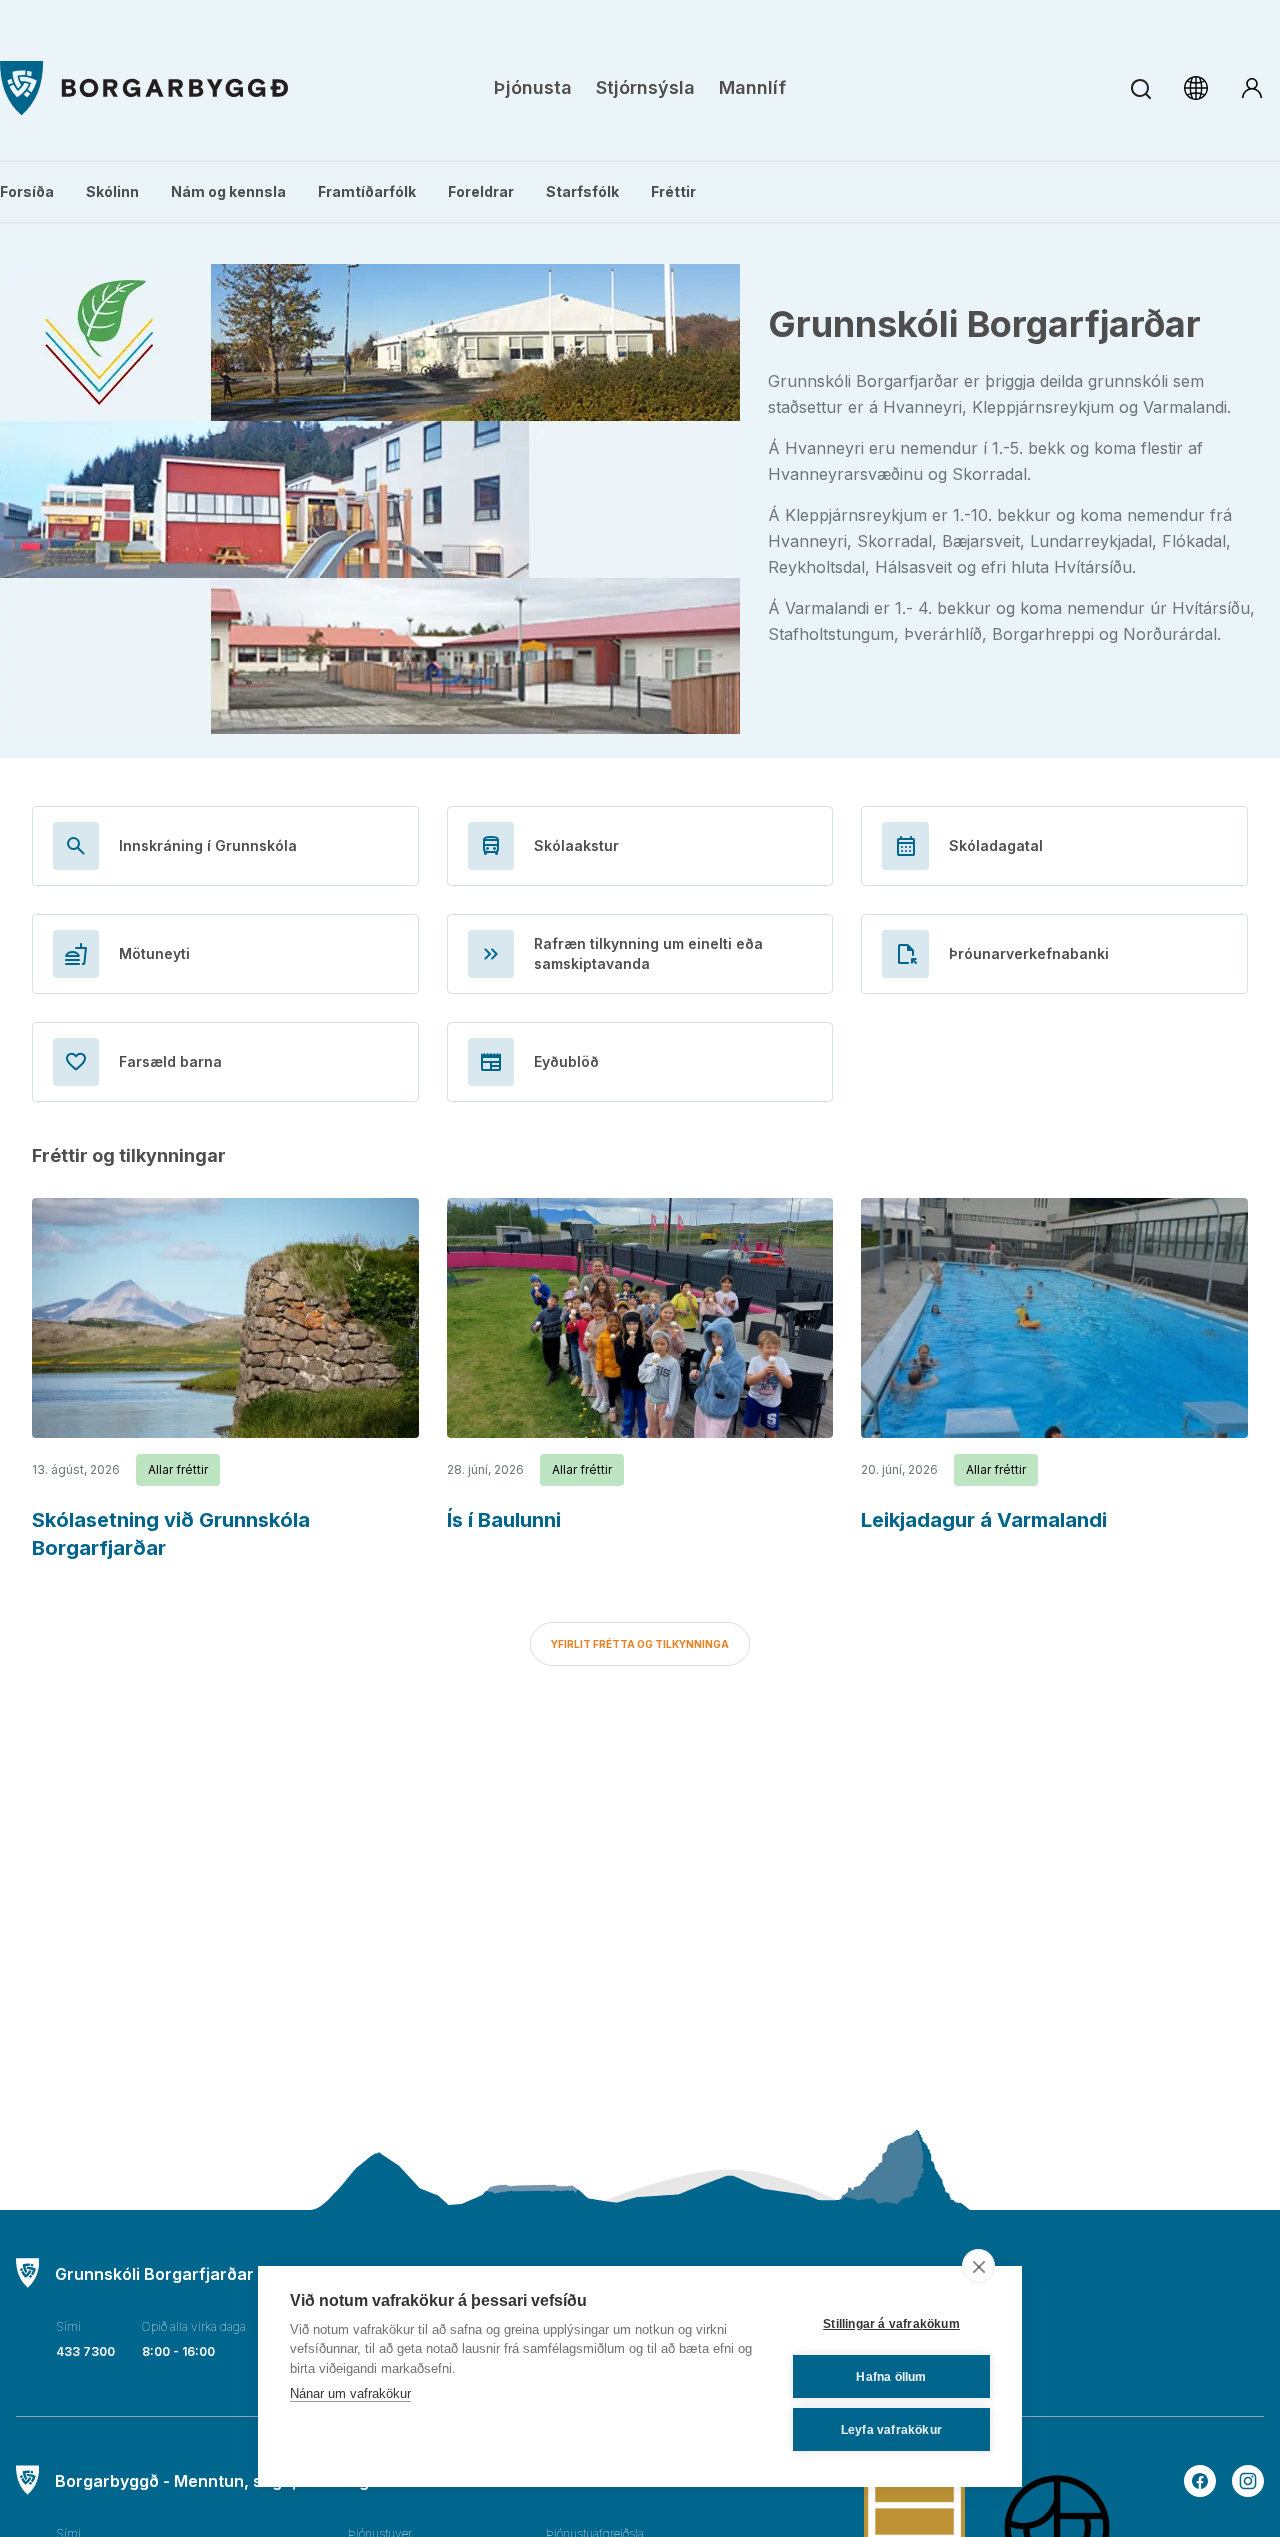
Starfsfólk (582, 191)
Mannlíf (752, 87)
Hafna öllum (891, 2377)
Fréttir (673, 191)
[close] (978, 2266)
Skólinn (112, 191)
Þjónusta (533, 87)
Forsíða (27, 191)
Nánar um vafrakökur (350, 2393)
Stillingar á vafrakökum (891, 2324)
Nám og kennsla (228, 191)
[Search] (1140, 88)
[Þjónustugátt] (1252, 88)
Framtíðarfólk (367, 191)
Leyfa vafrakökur (891, 2430)
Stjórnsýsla (645, 87)
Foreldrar (481, 191)
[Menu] (144, 88)
